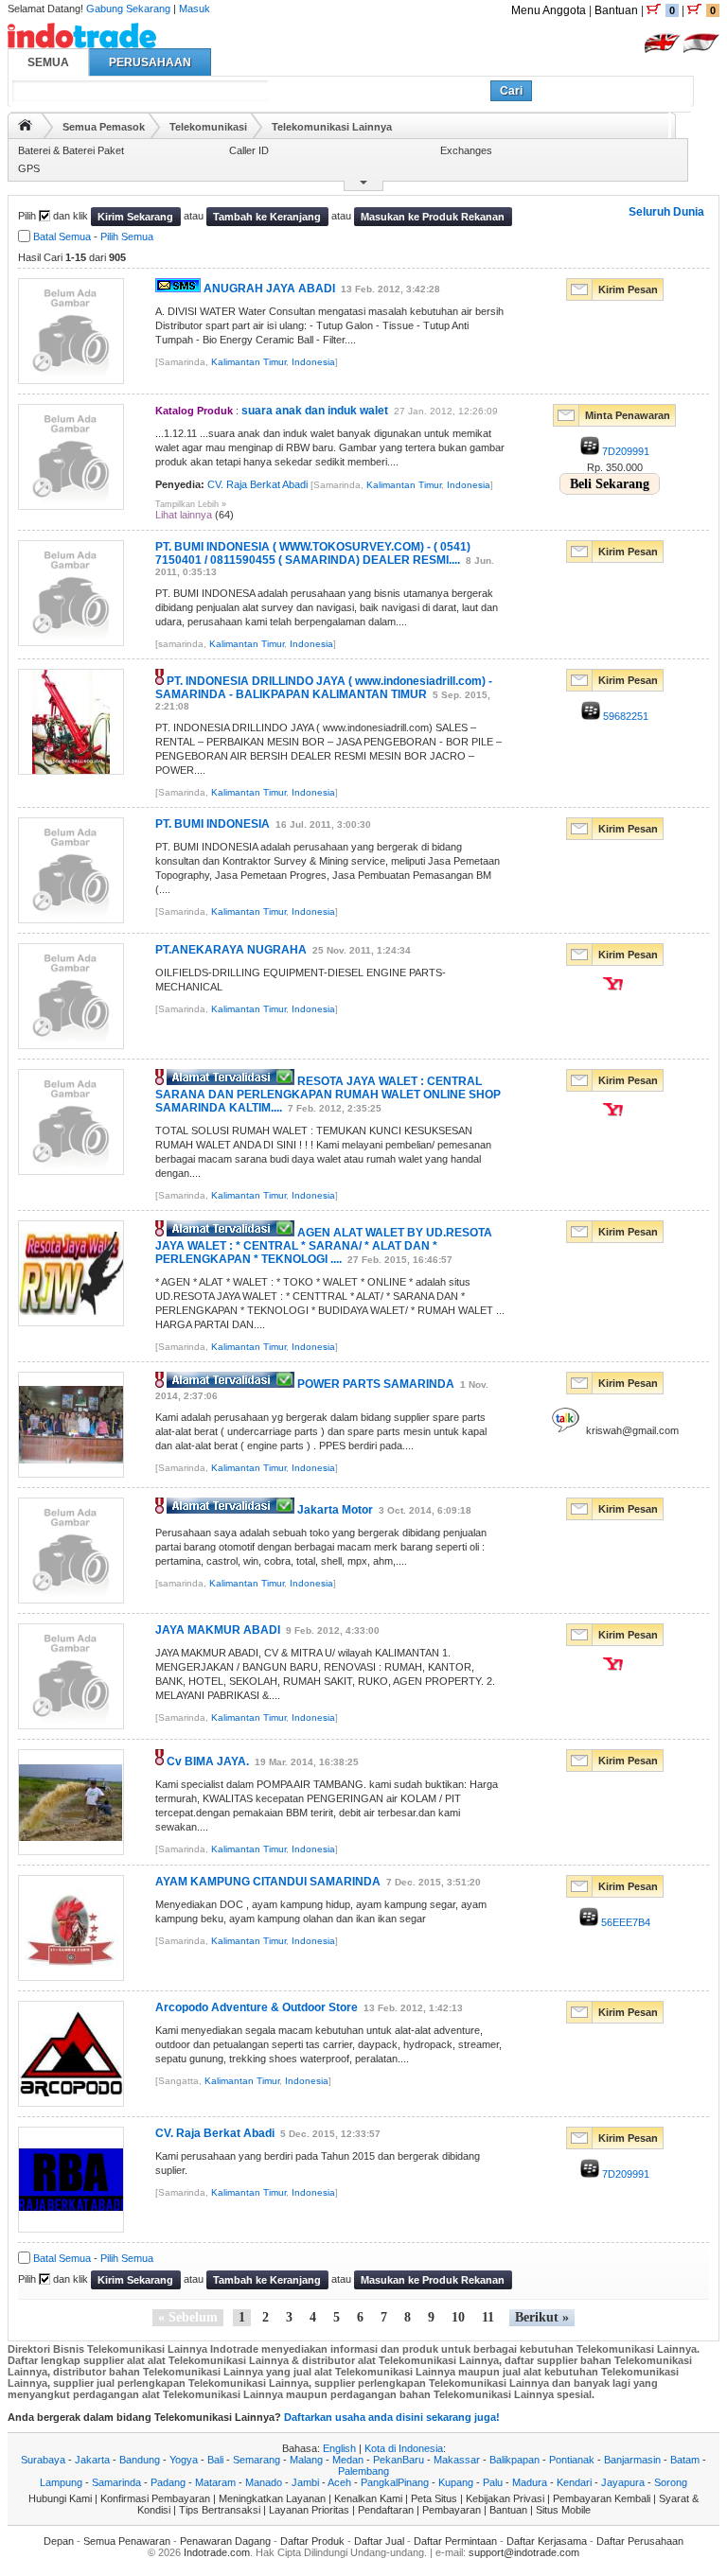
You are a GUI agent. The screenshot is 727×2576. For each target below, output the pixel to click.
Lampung (61, 2482)
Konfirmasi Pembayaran (155, 2498)
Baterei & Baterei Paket (71, 150)
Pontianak (572, 2460)
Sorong (671, 2482)
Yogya (184, 2460)
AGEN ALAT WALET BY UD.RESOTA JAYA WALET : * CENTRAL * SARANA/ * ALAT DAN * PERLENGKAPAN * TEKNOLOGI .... (324, 1246)
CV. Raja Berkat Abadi (257, 484)
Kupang (456, 2482)
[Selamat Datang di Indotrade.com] (82, 41)
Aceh (339, 2482)
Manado (264, 2482)
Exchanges (466, 150)
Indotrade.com (217, 2552)
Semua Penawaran (127, 2541)
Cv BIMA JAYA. (208, 1761)
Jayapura (623, 2482)
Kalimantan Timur (248, 362)
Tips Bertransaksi (220, 2510)
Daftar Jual (379, 2541)
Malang (306, 2460)
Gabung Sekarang (128, 9)
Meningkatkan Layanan (272, 2498)
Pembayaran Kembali (602, 2498)
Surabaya (43, 2460)
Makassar (457, 2460)
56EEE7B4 (624, 1922)
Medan (348, 2460)
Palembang (363, 2471)
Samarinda (116, 2482)
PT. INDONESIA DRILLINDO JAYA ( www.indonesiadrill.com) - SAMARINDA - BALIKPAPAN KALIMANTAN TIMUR (324, 688)
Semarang (257, 2460)
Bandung (140, 2460)
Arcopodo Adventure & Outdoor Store (257, 2007)
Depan (59, 2541)
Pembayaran (452, 2510)
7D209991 (624, 451)
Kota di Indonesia (404, 2448)
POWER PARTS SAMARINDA (376, 1384)
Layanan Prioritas (309, 2510)
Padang (168, 2482)
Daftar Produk (312, 2541)
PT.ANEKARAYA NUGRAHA (231, 950)
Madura (530, 2482)
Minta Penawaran (628, 415)
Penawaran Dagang (225, 2541)
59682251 (624, 716)
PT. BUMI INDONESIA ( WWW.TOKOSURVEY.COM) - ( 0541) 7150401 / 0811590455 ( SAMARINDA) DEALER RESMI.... (313, 553)
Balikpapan (514, 2460)
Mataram (215, 2482)
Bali (215, 2460)
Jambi (305, 2482)
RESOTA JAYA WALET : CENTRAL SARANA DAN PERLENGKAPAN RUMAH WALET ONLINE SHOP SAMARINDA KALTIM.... (328, 1095)
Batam (685, 2460)
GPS (29, 168)
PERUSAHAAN (150, 62)
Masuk (195, 9)
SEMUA (48, 62)
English (339, 2448)
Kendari (574, 2482)
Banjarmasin (632, 2460)
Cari (511, 91)
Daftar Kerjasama (547, 2541)
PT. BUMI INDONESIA (213, 824)
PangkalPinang (395, 2482)
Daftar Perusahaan (640, 2541)
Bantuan (616, 10)
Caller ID (249, 150)
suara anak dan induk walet (315, 411)
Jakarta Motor (335, 1510)
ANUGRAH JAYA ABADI (269, 289)
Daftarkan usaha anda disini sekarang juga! (392, 2417)
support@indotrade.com (524, 2552)
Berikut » (542, 2317)
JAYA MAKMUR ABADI (218, 1630)
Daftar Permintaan (455, 2541)
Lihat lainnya (184, 515)
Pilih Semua (127, 237)
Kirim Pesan (628, 289)
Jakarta (92, 2460)
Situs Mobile (563, 2510)
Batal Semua (62, 237)
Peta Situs (434, 2498)
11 (488, 2317)
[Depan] (25, 125)
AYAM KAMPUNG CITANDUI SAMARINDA (268, 1882)
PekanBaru (399, 2460)
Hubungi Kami (60, 2498)
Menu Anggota (549, 10)
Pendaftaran (386, 2510)
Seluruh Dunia (666, 212)
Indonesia (313, 362)
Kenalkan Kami (368, 2498)
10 (458, 2317)
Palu (493, 2482)
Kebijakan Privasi (505, 2498)
